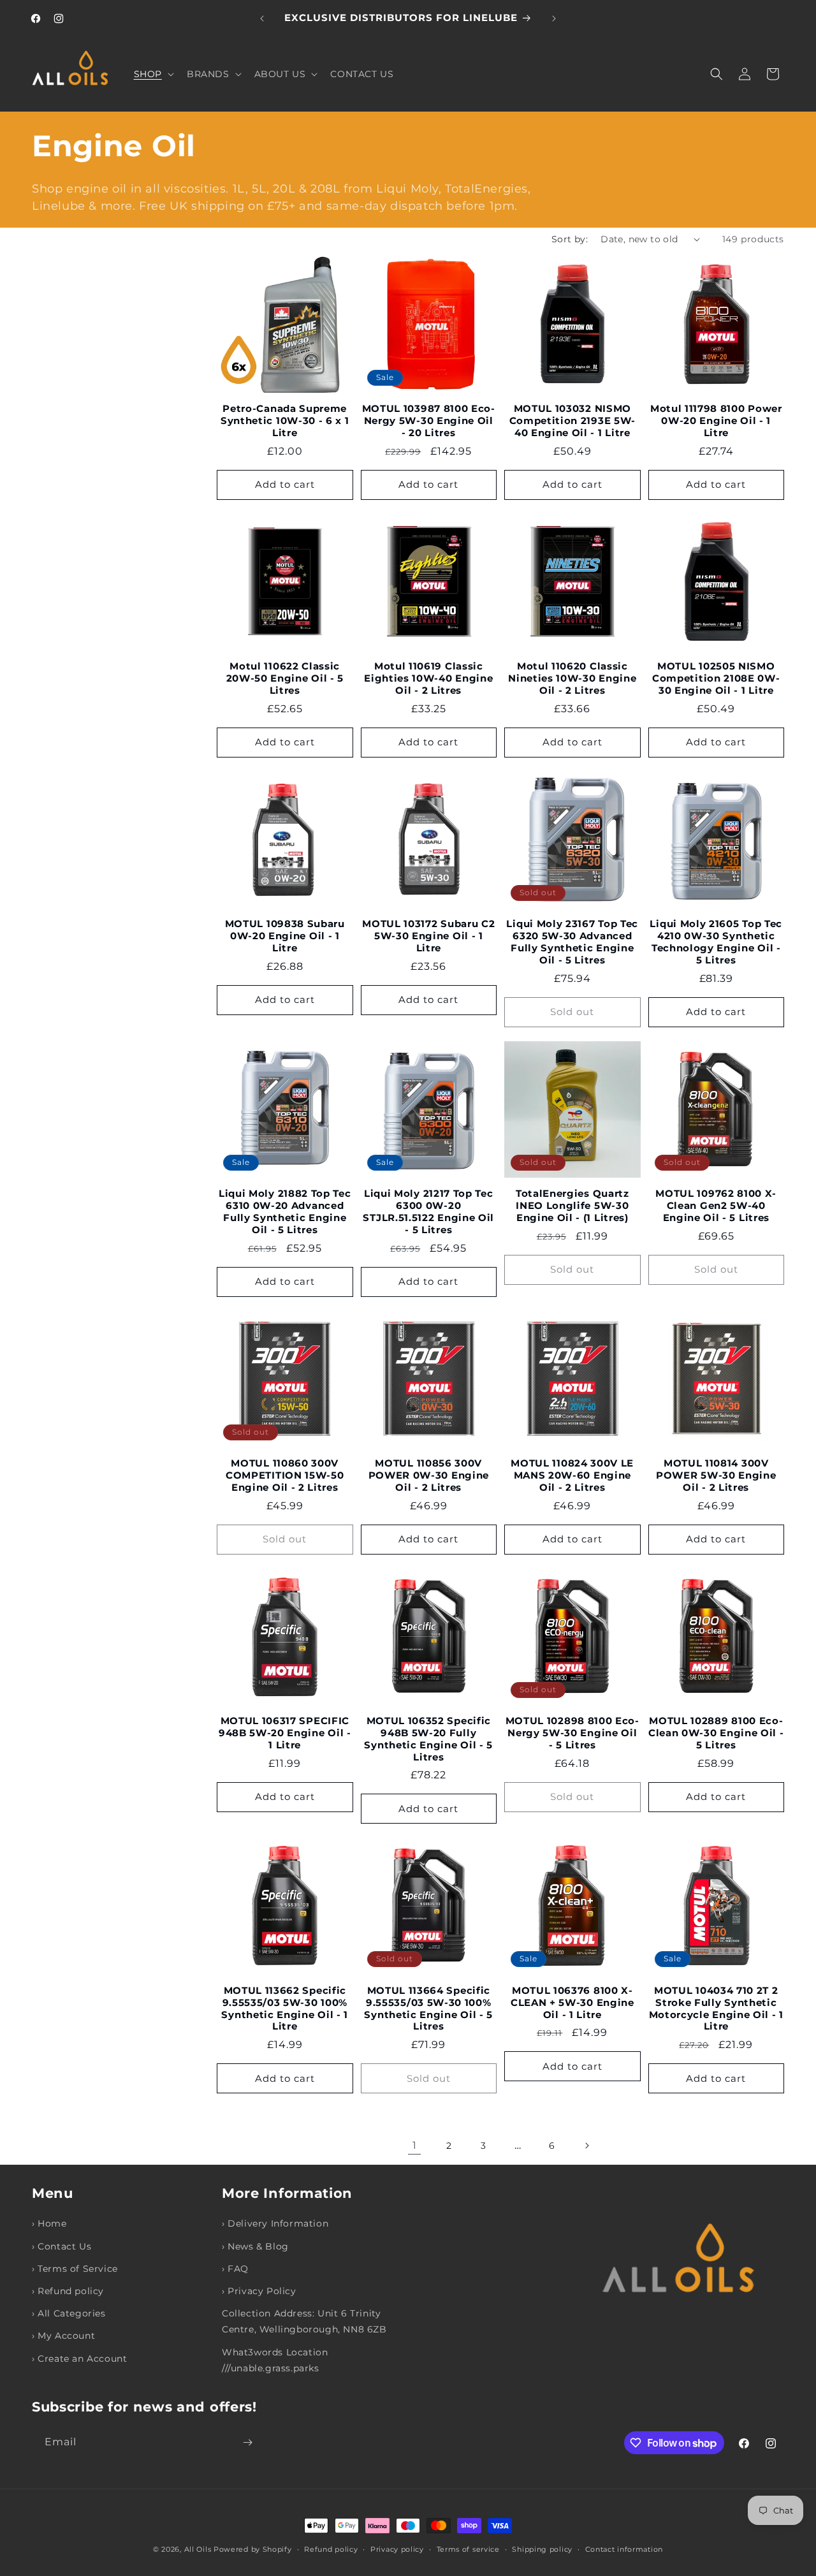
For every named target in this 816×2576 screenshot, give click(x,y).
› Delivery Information (275, 2223)
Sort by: (570, 239)
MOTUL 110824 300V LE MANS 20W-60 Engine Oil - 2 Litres (572, 1475)
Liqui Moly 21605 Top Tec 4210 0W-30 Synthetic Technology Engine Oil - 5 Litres (716, 942)
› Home (49, 2223)
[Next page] (586, 2146)
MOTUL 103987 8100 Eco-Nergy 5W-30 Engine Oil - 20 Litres (429, 421)
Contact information (624, 2549)
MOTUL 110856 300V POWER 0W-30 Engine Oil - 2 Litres (429, 1475)
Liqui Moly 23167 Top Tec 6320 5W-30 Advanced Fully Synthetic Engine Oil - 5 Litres (572, 942)
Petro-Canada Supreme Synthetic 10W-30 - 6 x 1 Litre (285, 421)
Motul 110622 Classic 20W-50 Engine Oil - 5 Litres (285, 678)
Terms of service (468, 2549)
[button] (153, 74)
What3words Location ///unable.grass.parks (275, 2360)
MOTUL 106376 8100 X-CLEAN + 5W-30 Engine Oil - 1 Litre (572, 2003)
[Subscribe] (247, 2442)
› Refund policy (68, 2291)
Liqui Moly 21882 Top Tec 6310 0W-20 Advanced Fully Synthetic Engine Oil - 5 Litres (285, 1212)
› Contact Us (62, 2246)
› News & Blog (255, 2246)
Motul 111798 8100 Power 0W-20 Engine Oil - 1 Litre (716, 421)
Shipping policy (542, 2549)
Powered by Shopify (253, 2549)
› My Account (63, 2336)
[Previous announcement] (262, 18)
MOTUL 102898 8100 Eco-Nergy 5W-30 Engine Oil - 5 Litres (572, 1733)
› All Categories (69, 2313)
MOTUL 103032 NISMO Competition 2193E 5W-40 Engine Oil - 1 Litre (573, 421)
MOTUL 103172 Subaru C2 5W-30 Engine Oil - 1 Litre (428, 936)
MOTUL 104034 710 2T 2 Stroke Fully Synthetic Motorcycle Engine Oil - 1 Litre (716, 2009)
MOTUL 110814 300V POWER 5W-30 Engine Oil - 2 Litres (716, 1475)
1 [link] (415, 2145)
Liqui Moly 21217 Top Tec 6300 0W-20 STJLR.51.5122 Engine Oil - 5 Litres (428, 1212)
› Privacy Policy (259, 2291)
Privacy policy (397, 2549)
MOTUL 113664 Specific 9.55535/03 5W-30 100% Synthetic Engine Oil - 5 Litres (428, 2009)
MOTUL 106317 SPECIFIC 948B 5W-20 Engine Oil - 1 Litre (285, 1733)
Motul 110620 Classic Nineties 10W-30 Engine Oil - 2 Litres (572, 678)
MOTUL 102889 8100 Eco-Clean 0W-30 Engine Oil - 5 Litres (716, 1733)
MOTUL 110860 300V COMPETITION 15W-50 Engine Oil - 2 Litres (285, 1475)
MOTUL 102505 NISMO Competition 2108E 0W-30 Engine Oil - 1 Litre (716, 678)
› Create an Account (79, 2359)
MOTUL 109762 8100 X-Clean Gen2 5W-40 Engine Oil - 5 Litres (716, 1206)
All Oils (198, 2549)
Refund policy (331, 2549)
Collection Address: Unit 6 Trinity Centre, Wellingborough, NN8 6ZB (304, 2321)
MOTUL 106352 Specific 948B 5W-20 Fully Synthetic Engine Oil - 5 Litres (428, 1739)
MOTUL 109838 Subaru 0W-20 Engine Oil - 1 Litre (285, 936)
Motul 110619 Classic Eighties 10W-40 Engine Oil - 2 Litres (428, 678)
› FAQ (235, 2269)
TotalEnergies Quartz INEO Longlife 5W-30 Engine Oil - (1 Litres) (572, 1206)
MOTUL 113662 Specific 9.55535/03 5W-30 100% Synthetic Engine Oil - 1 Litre (285, 2009)
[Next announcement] (554, 18)
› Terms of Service (75, 2269)
